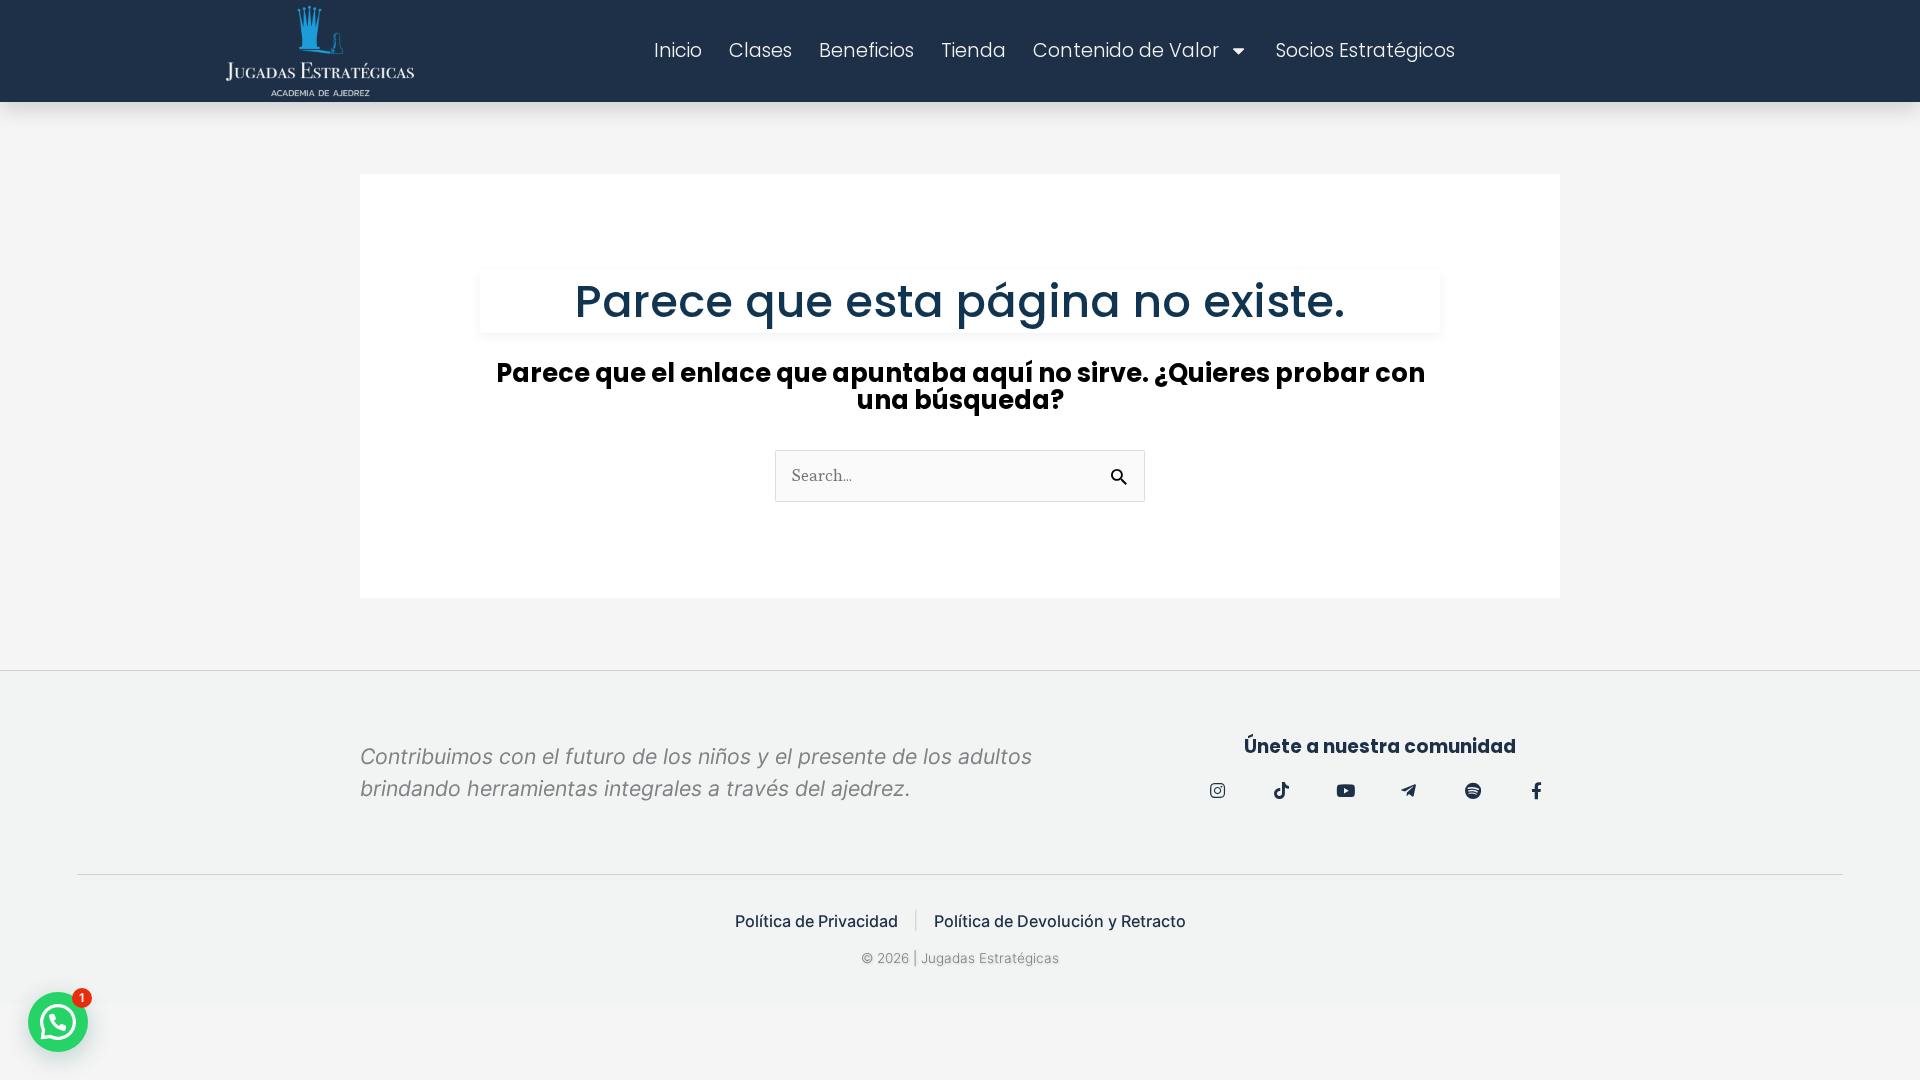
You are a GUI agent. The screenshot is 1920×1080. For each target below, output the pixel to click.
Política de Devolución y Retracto (1060, 921)
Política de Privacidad (816, 921)
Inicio (678, 50)
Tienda (973, 50)
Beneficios (866, 50)
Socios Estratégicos (1365, 50)
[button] (58, 1022)
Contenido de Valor (1126, 50)
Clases (760, 50)
